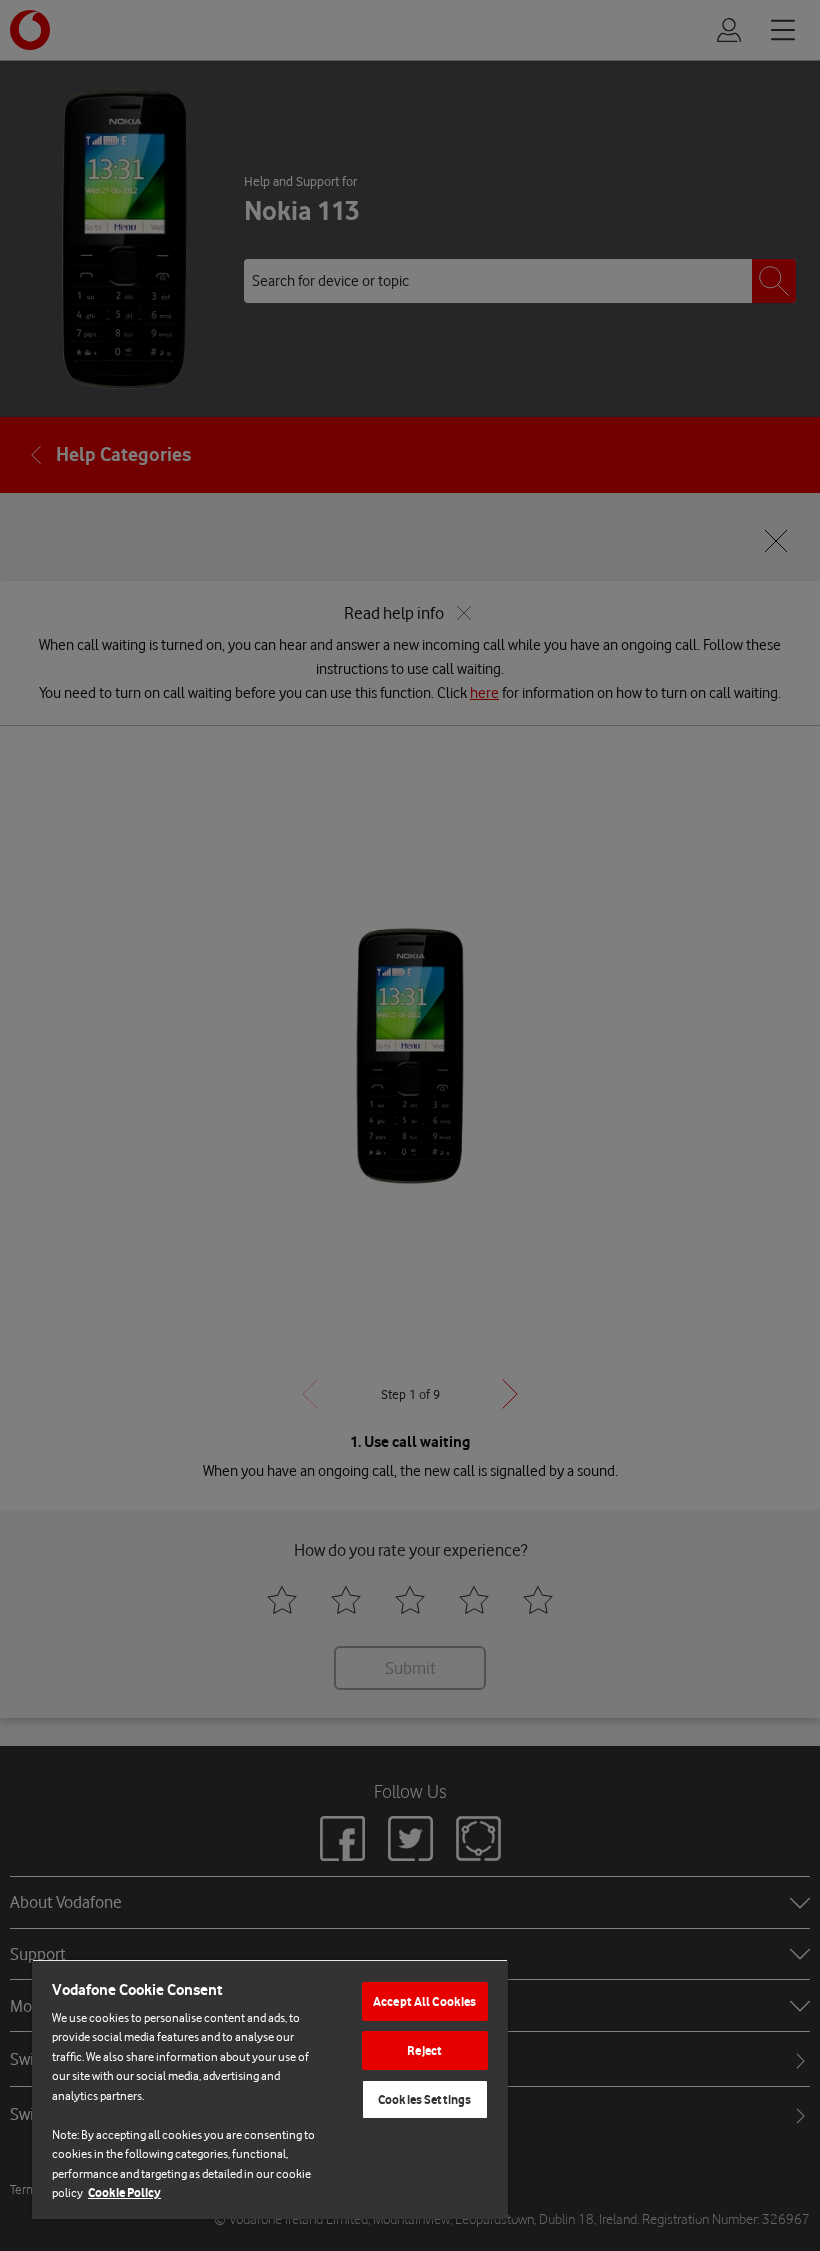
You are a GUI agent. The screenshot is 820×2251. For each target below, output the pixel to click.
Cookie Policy (124, 2192)
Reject (424, 2050)
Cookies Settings (424, 2099)
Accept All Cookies (424, 2001)
